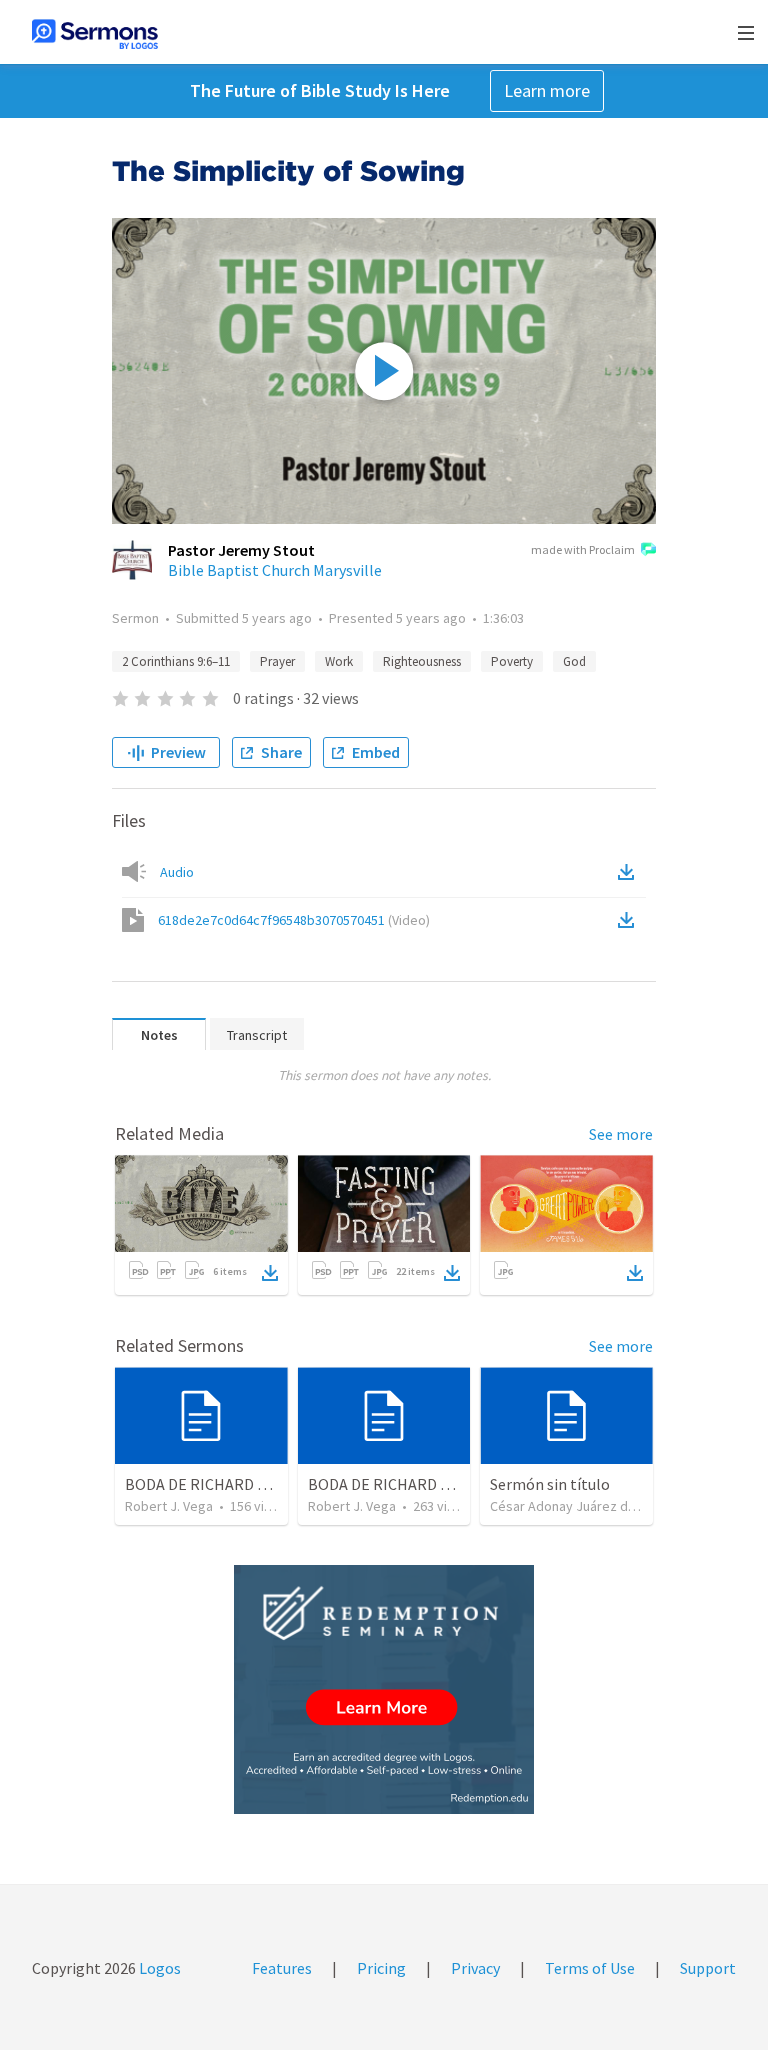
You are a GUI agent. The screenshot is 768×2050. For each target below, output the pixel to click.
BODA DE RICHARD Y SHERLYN (410, 1484)
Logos (158, 1968)
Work (339, 661)
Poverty (512, 661)
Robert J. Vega (169, 1506)
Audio (177, 872)
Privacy (475, 1968)
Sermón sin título (550, 1484)
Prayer (277, 661)
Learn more (547, 90)
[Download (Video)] (630, 920)
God (574, 661)
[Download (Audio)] (630, 872)
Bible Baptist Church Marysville (275, 570)
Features (282, 1968)
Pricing (381, 1968)
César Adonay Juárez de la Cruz (584, 1506)
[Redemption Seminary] (384, 1689)
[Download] (270, 1273)
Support (708, 1968)
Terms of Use (590, 1968)
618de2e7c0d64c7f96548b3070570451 (294, 920)
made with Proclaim (583, 549)
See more (621, 1134)
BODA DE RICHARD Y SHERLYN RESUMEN (263, 1484)
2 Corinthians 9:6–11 (176, 661)
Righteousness (422, 661)
